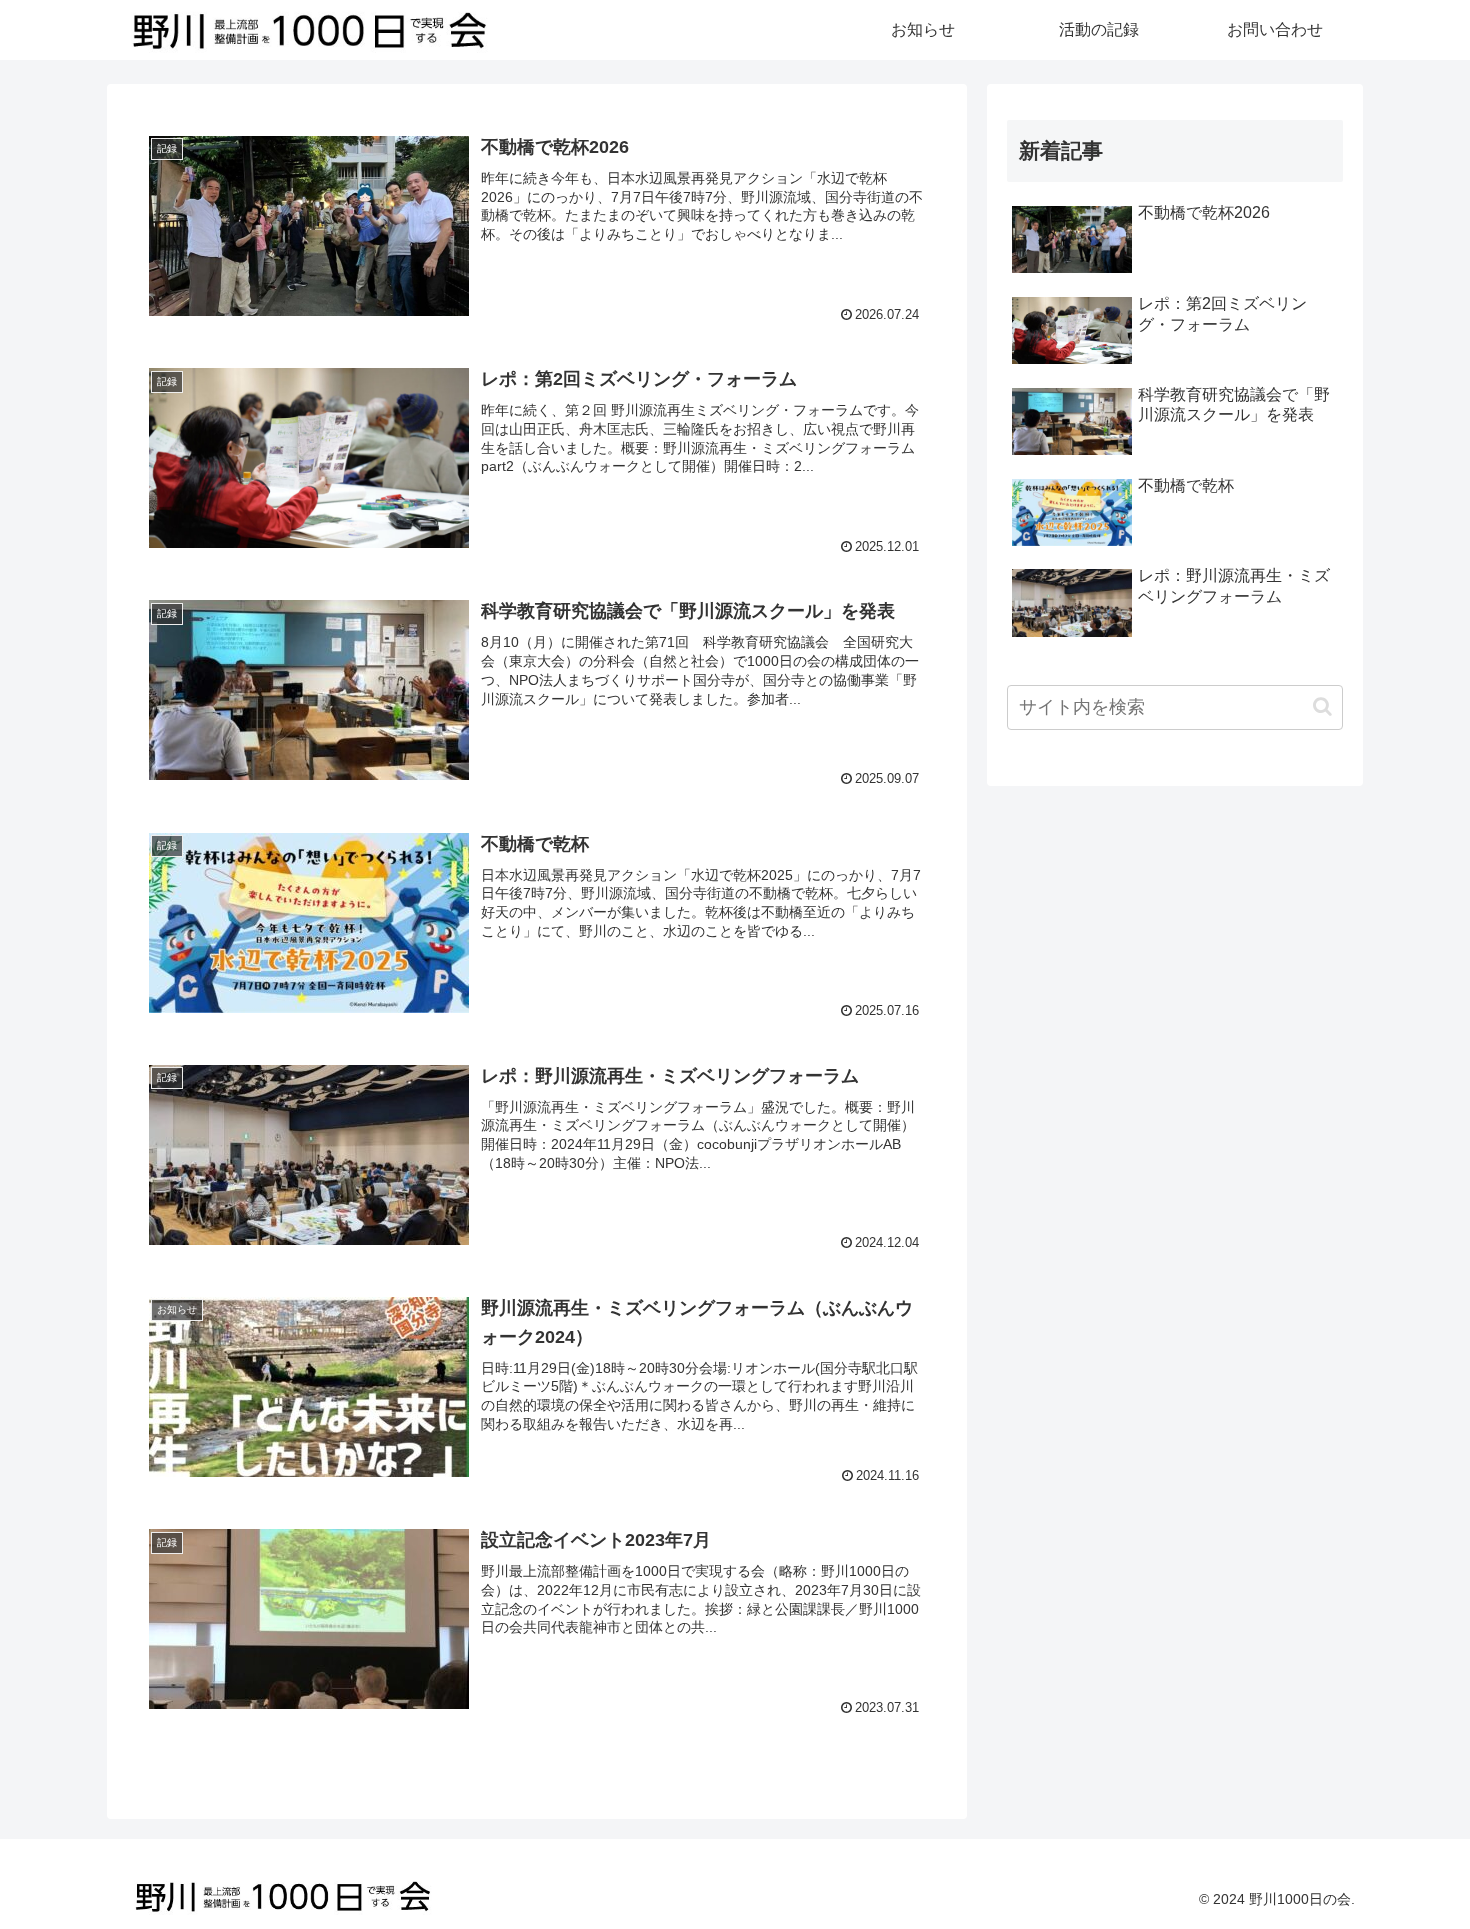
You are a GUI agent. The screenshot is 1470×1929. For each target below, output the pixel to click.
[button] (1322, 706)
